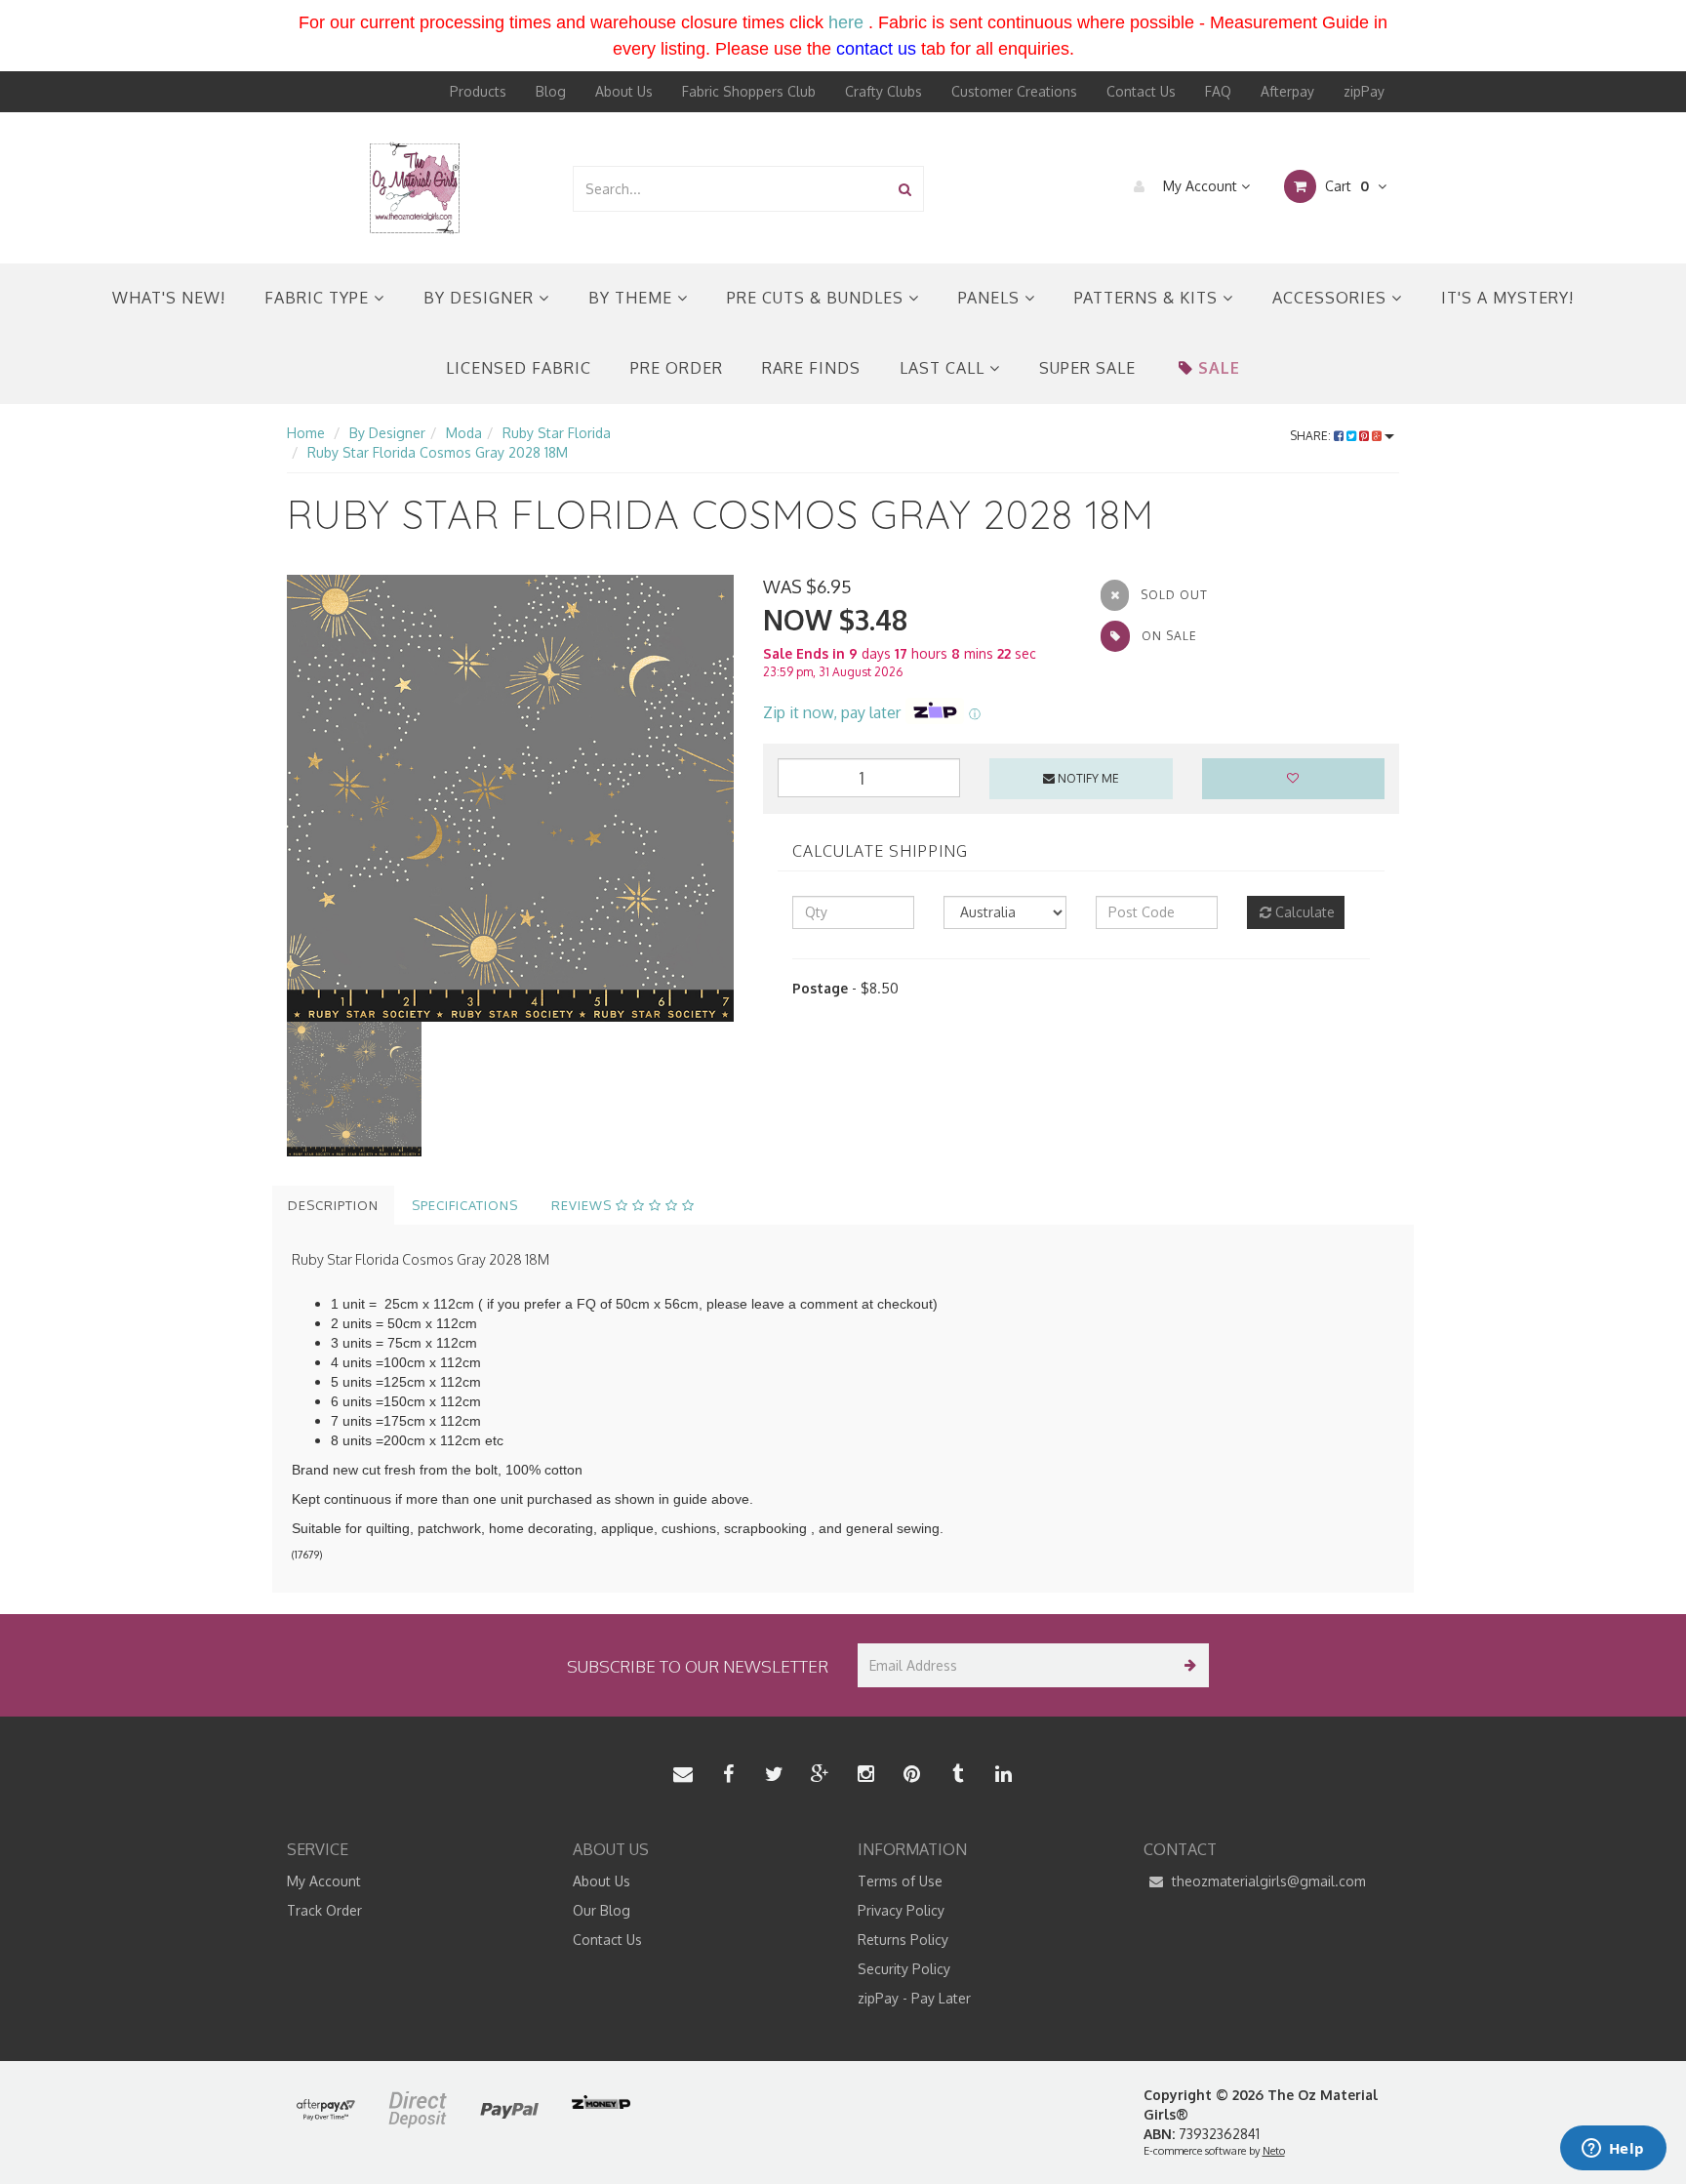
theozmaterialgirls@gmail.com (1267, 1881)
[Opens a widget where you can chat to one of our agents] (1613, 2150)
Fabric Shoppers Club (749, 91)
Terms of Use (900, 1881)
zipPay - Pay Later (914, 1998)
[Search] (905, 189)
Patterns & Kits (1148, 298)
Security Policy (904, 1969)
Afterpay (1287, 91)
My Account (1200, 186)
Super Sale (1087, 368)
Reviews (583, 1205)
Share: (1312, 436)
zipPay (1364, 91)
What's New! (169, 298)
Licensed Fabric (519, 368)
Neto (1274, 2151)
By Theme (633, 298)
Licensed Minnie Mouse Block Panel (153, 2107)
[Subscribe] (1187, 1665)
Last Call (944, 368)
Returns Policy (903, 1940)
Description (333, 1205)
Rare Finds (811, 368)
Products (478, 91)
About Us (624, 91)
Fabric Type (319, 298)
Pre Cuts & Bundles (818, 298)
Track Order (324, 1910)
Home (306, 433)
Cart (1345, 186)
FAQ (1218, 91)
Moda (464, 433)
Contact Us (1141, 91)
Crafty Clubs (883, 91)
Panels (991, 298)
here (846, 22)
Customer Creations (1014, 91)
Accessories (1332, 298)
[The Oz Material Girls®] (415, 187)
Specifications (465, 1205)
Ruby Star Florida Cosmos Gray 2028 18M (438, 452)
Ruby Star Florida (557, 433)
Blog (551, 91)
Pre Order (677, 368)
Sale (1219, 368)
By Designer (481, 298)
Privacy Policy (901, 1910)
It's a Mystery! (1507, 298)
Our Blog (602, 1910)
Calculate (1303, 912)
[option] (510, 798)
